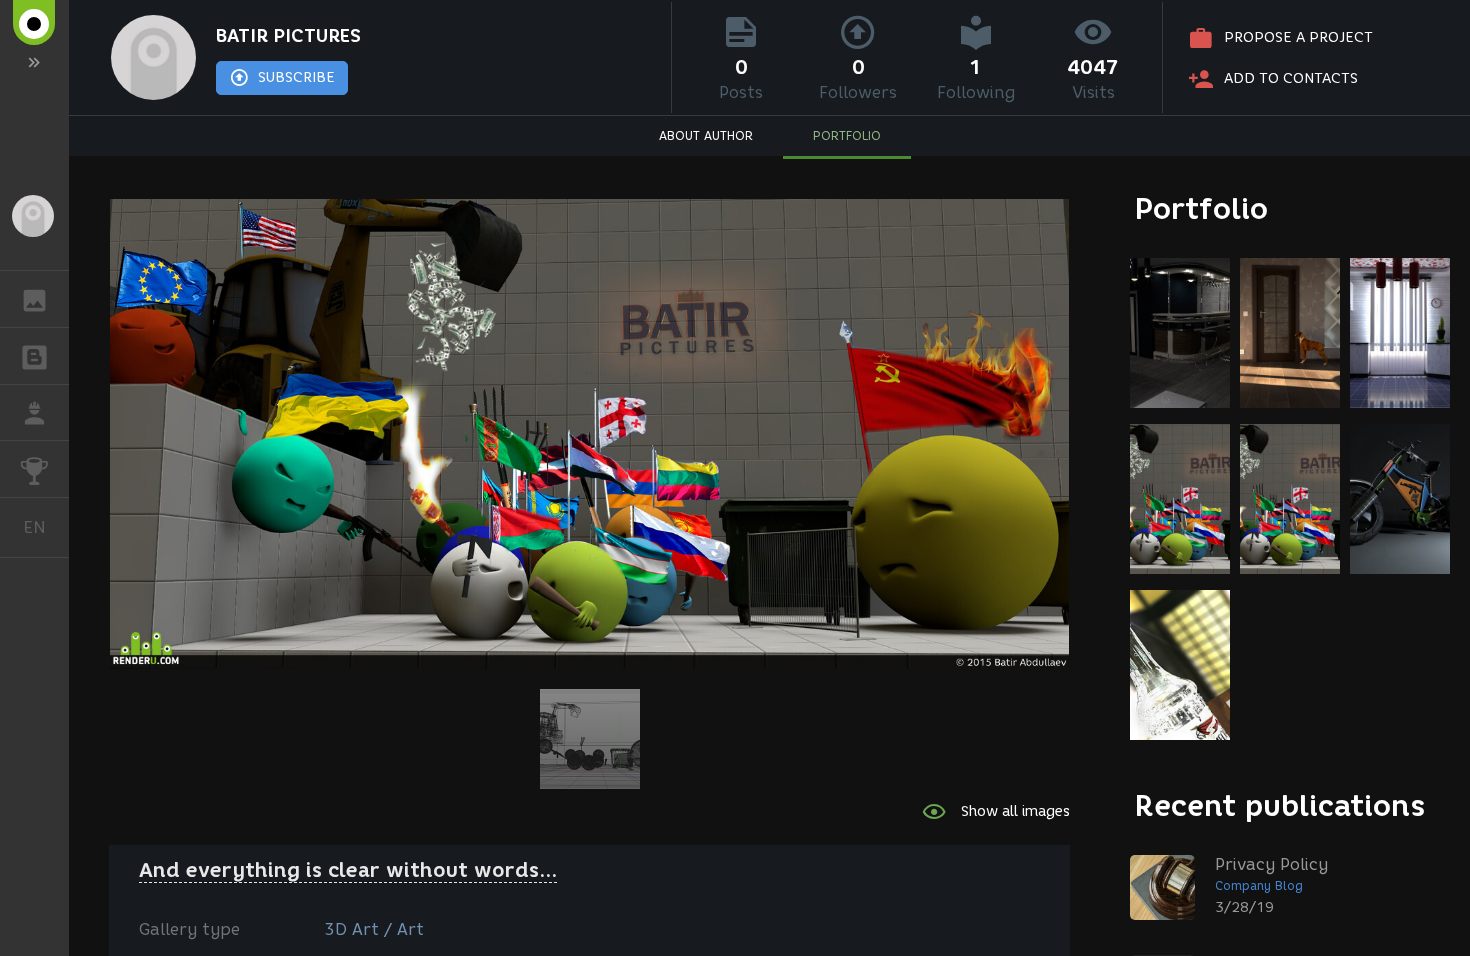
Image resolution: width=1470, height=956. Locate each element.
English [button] (46, 527)
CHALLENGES (34, 469)
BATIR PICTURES (288, 36)
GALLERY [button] (34, 299)
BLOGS (34, 356)
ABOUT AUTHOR (706, 135)
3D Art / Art (374, 929)
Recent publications (1280, 805)
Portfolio (1201, 208)
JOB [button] (34, 413)
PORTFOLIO (847, 135)
